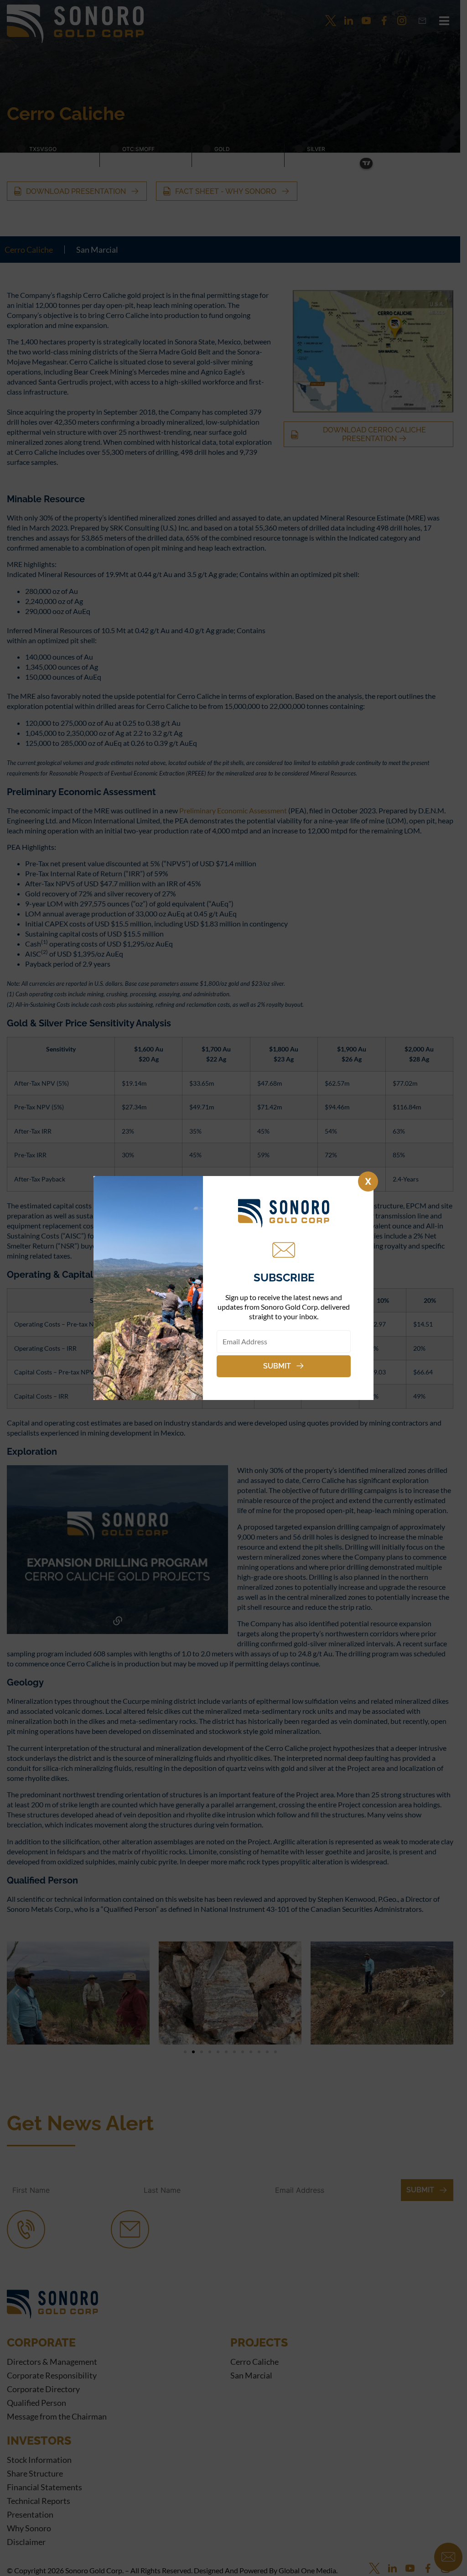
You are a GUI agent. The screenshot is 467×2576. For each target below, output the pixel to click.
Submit (277, 1366)
